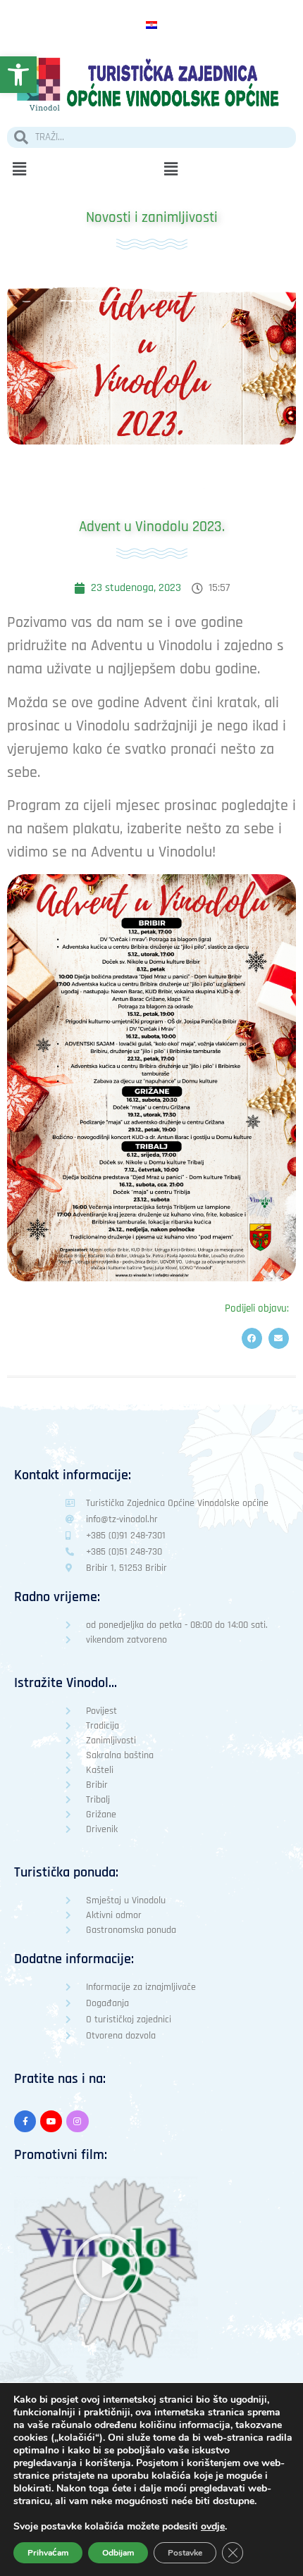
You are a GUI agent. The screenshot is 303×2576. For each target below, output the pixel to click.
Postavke (185, 2553)
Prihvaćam (48, 2553)
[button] (76, 169)
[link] (18, 75)
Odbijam (118, 2553)
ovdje (213, 2527)
